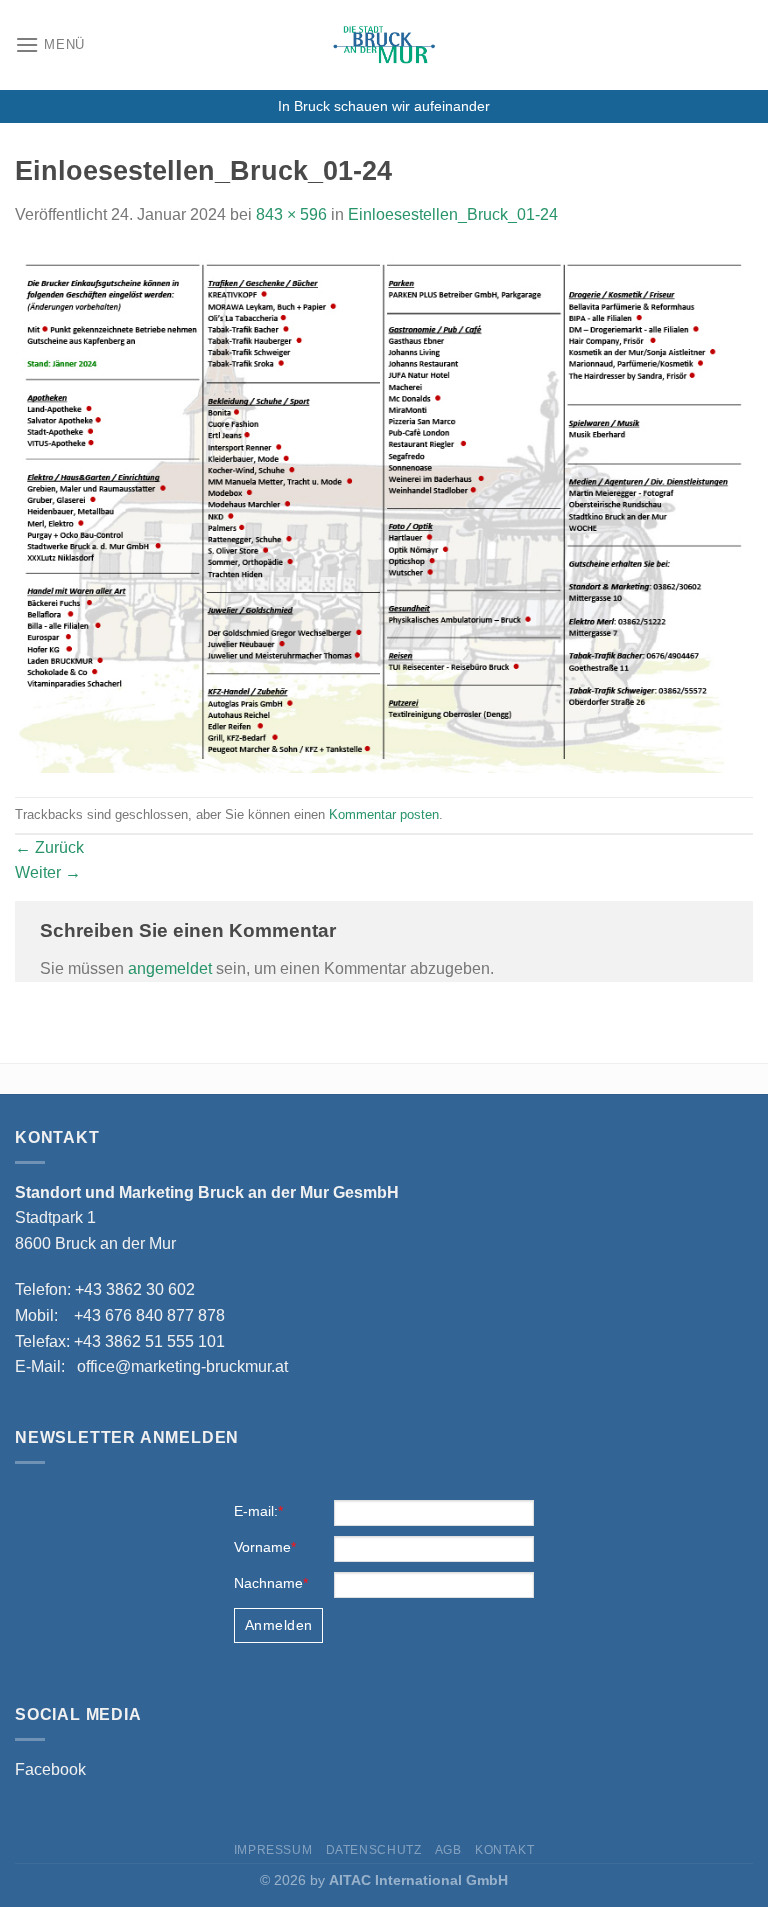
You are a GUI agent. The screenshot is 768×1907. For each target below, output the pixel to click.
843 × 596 (291, 214)
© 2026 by (384, 1880)
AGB (448, 1850)
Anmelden (278, 1625)
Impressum (273, 1850)
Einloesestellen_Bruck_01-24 (453, 214)
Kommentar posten (384, 814)
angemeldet (170, 968)
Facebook (50, 1769)
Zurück (49, 847)
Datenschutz (374, 1850)
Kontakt (504, 1850)
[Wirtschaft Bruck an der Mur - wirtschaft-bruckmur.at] (384, 45)
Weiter (48, 872)
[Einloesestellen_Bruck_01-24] (384, 511)
